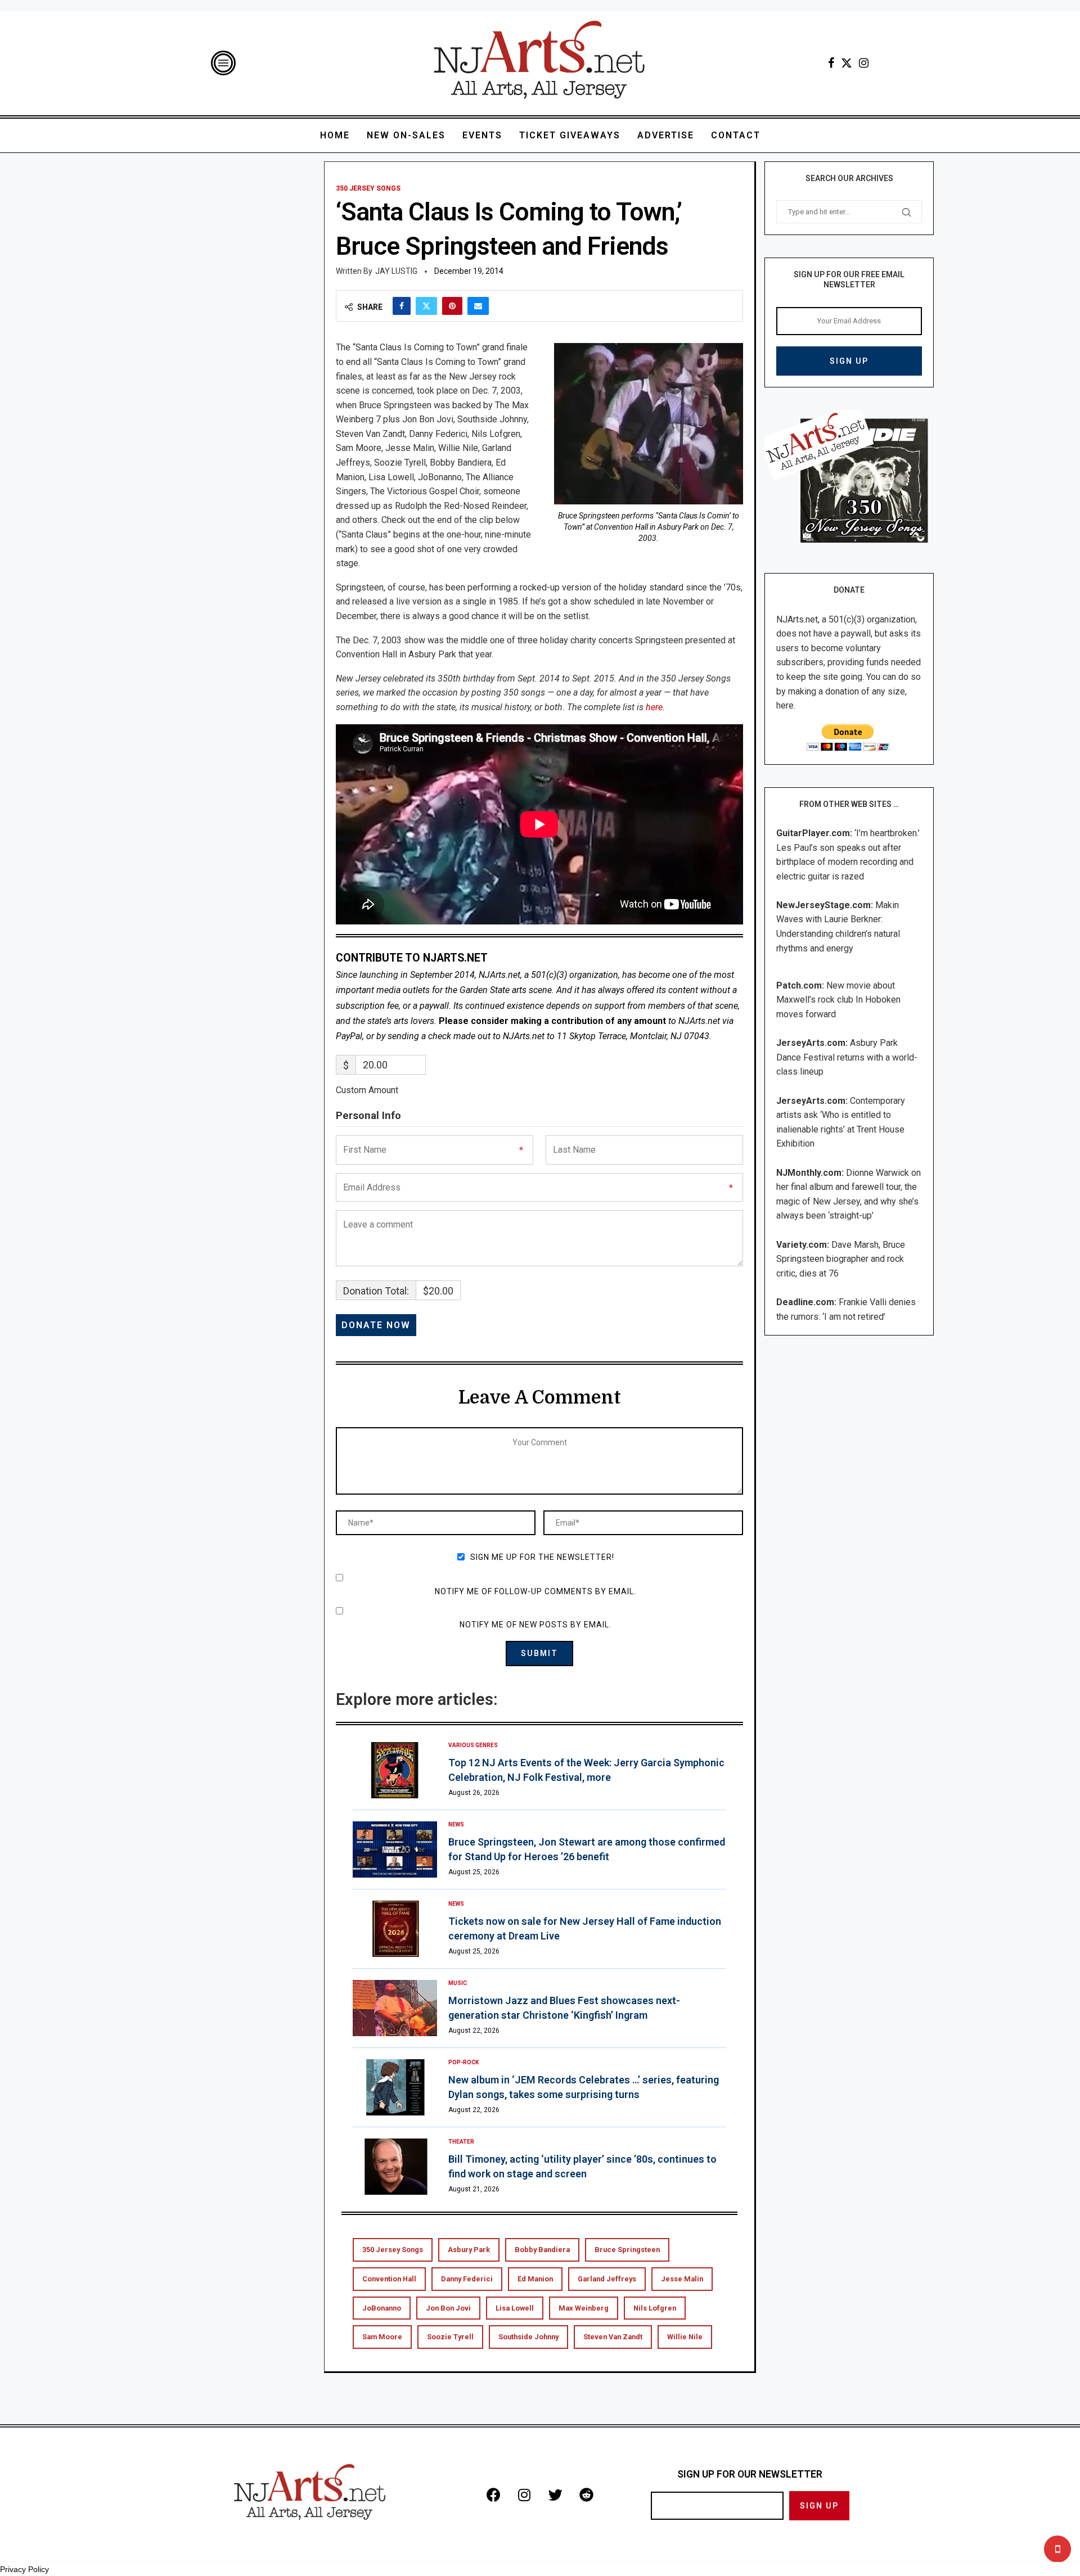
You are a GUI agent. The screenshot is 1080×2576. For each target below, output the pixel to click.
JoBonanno (382, 2308)
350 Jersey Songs (393, 2250)
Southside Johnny (528, 2337)
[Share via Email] (478, 306)
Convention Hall (389, 2279)
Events (482, 135)
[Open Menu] (223, 63)
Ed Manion (535, 2279)
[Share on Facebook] (402, 306)
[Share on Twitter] (426, 306)
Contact (736, 135)
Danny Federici (467, 2279)
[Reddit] (586, 2494)
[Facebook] (831, 63)
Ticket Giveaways (570, 135)
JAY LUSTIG (396, 271)
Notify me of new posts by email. (535, 1625)
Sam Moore (382, 2337)
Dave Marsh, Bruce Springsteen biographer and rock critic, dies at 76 (841, 1259)
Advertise (666, 135)
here (654, 707)
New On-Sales (406, 135)
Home (335, 135)
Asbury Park (469, 2250)
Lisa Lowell (515, 2308)
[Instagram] (864, 63)
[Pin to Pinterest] (452, 306)
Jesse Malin (682, 2279)
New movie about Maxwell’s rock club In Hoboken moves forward (838, 1000)
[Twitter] (847, 63)
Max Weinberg (584, 2308)
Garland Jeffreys (607, 2279)
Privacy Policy (24, 2569)
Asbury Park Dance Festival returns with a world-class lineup (847, 1057)
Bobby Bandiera (542, 2250)
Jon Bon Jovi (448, 2308)
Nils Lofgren (655, 2308)
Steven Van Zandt (613, 2337)
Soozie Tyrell (450, 2337)
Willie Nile (685, 2337)
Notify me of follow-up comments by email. (535, 1591)
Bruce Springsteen (627, 2250)
